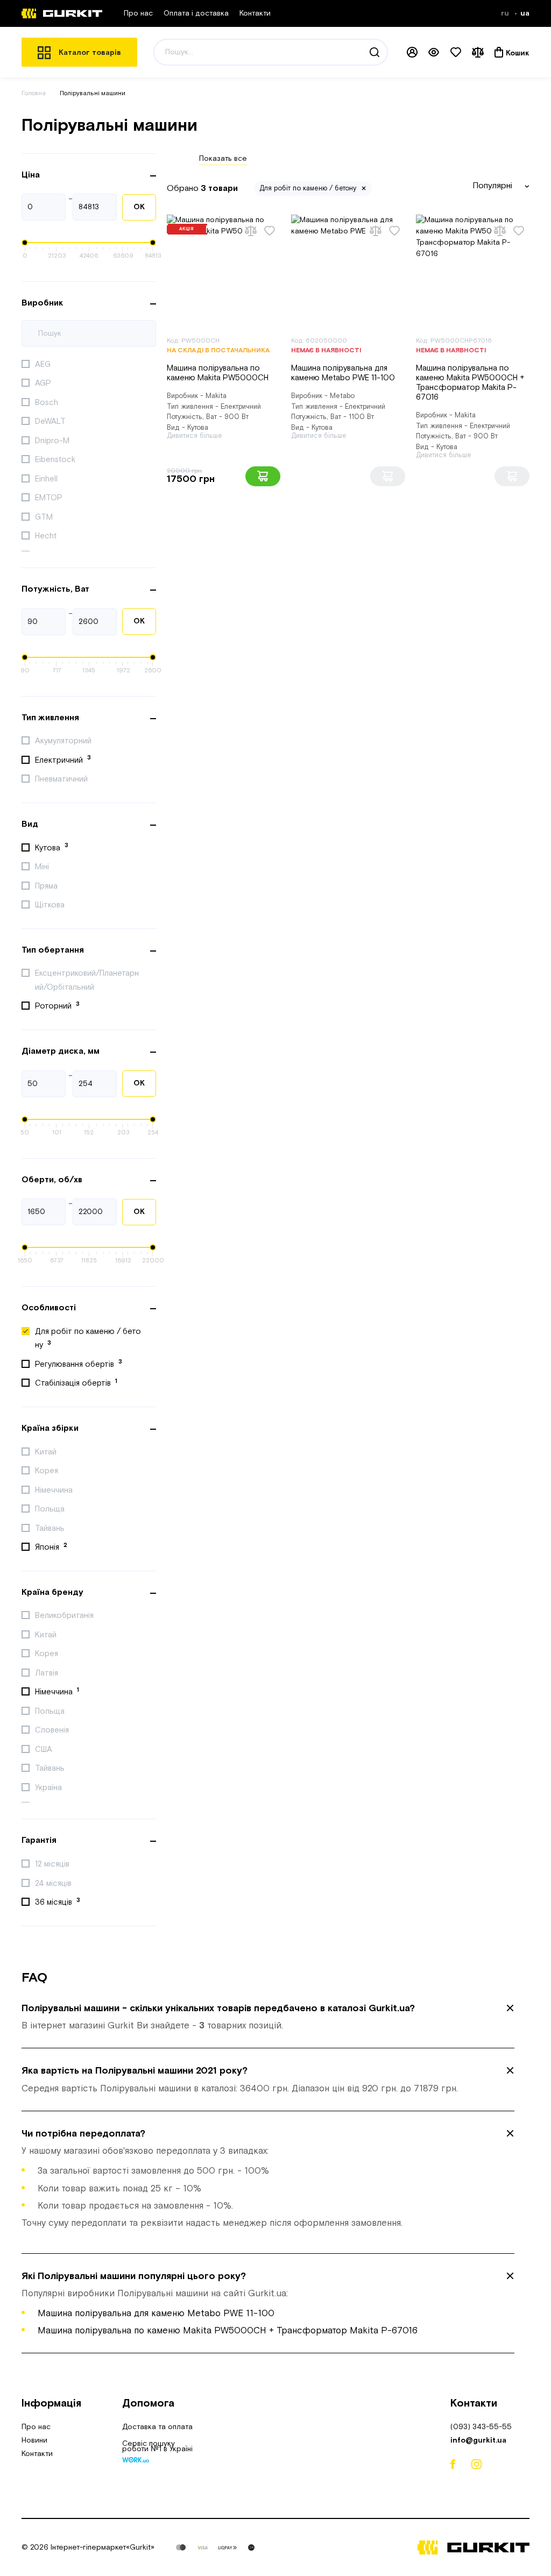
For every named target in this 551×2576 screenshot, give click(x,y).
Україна (50, 1788)
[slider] (25, 243)
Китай (47, 1452)
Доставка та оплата (157, 2427)
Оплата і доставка (196, 13)
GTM (45, 517)
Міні (43, 867)
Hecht (47, 536)
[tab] (268, 2017)
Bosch (48, 403)
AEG (44, 364)
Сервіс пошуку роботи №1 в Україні (157, 2447)
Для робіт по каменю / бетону (88, 1339)
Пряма (47, 886)
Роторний (57, 1006)
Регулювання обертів (79, 1364)
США (45, 1750)
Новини (34, 2440)
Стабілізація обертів (76, 1383)
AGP (44, 383)
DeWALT (51, 421)
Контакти (255, 13)
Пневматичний (62, 779)
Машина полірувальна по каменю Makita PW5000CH (218, 373)
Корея (48, 1471)
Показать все (223, 159)
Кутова (52, 847)
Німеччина (55, 1490)
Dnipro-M (53, 441)
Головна (34, 93)
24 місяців (54, 1883)
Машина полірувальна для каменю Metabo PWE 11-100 (343, 373)
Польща (51, 1509)
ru (506, 13)
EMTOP (50, 498)
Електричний (63, 760)
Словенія (53, 1730)
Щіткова (51, 905)
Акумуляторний (64, 741)
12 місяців (53, 1864)
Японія (51, 1547)
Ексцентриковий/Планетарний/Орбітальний (87, 980)
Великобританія (65, 1616)
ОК (139, 207)
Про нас (138, 13)
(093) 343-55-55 (481, 2427)
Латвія (48, 1673)
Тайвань (51, 1528)
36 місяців (58, 1902)
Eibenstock (56, 460)
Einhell (47, 479)
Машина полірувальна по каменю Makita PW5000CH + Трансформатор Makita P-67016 (470, 383)
